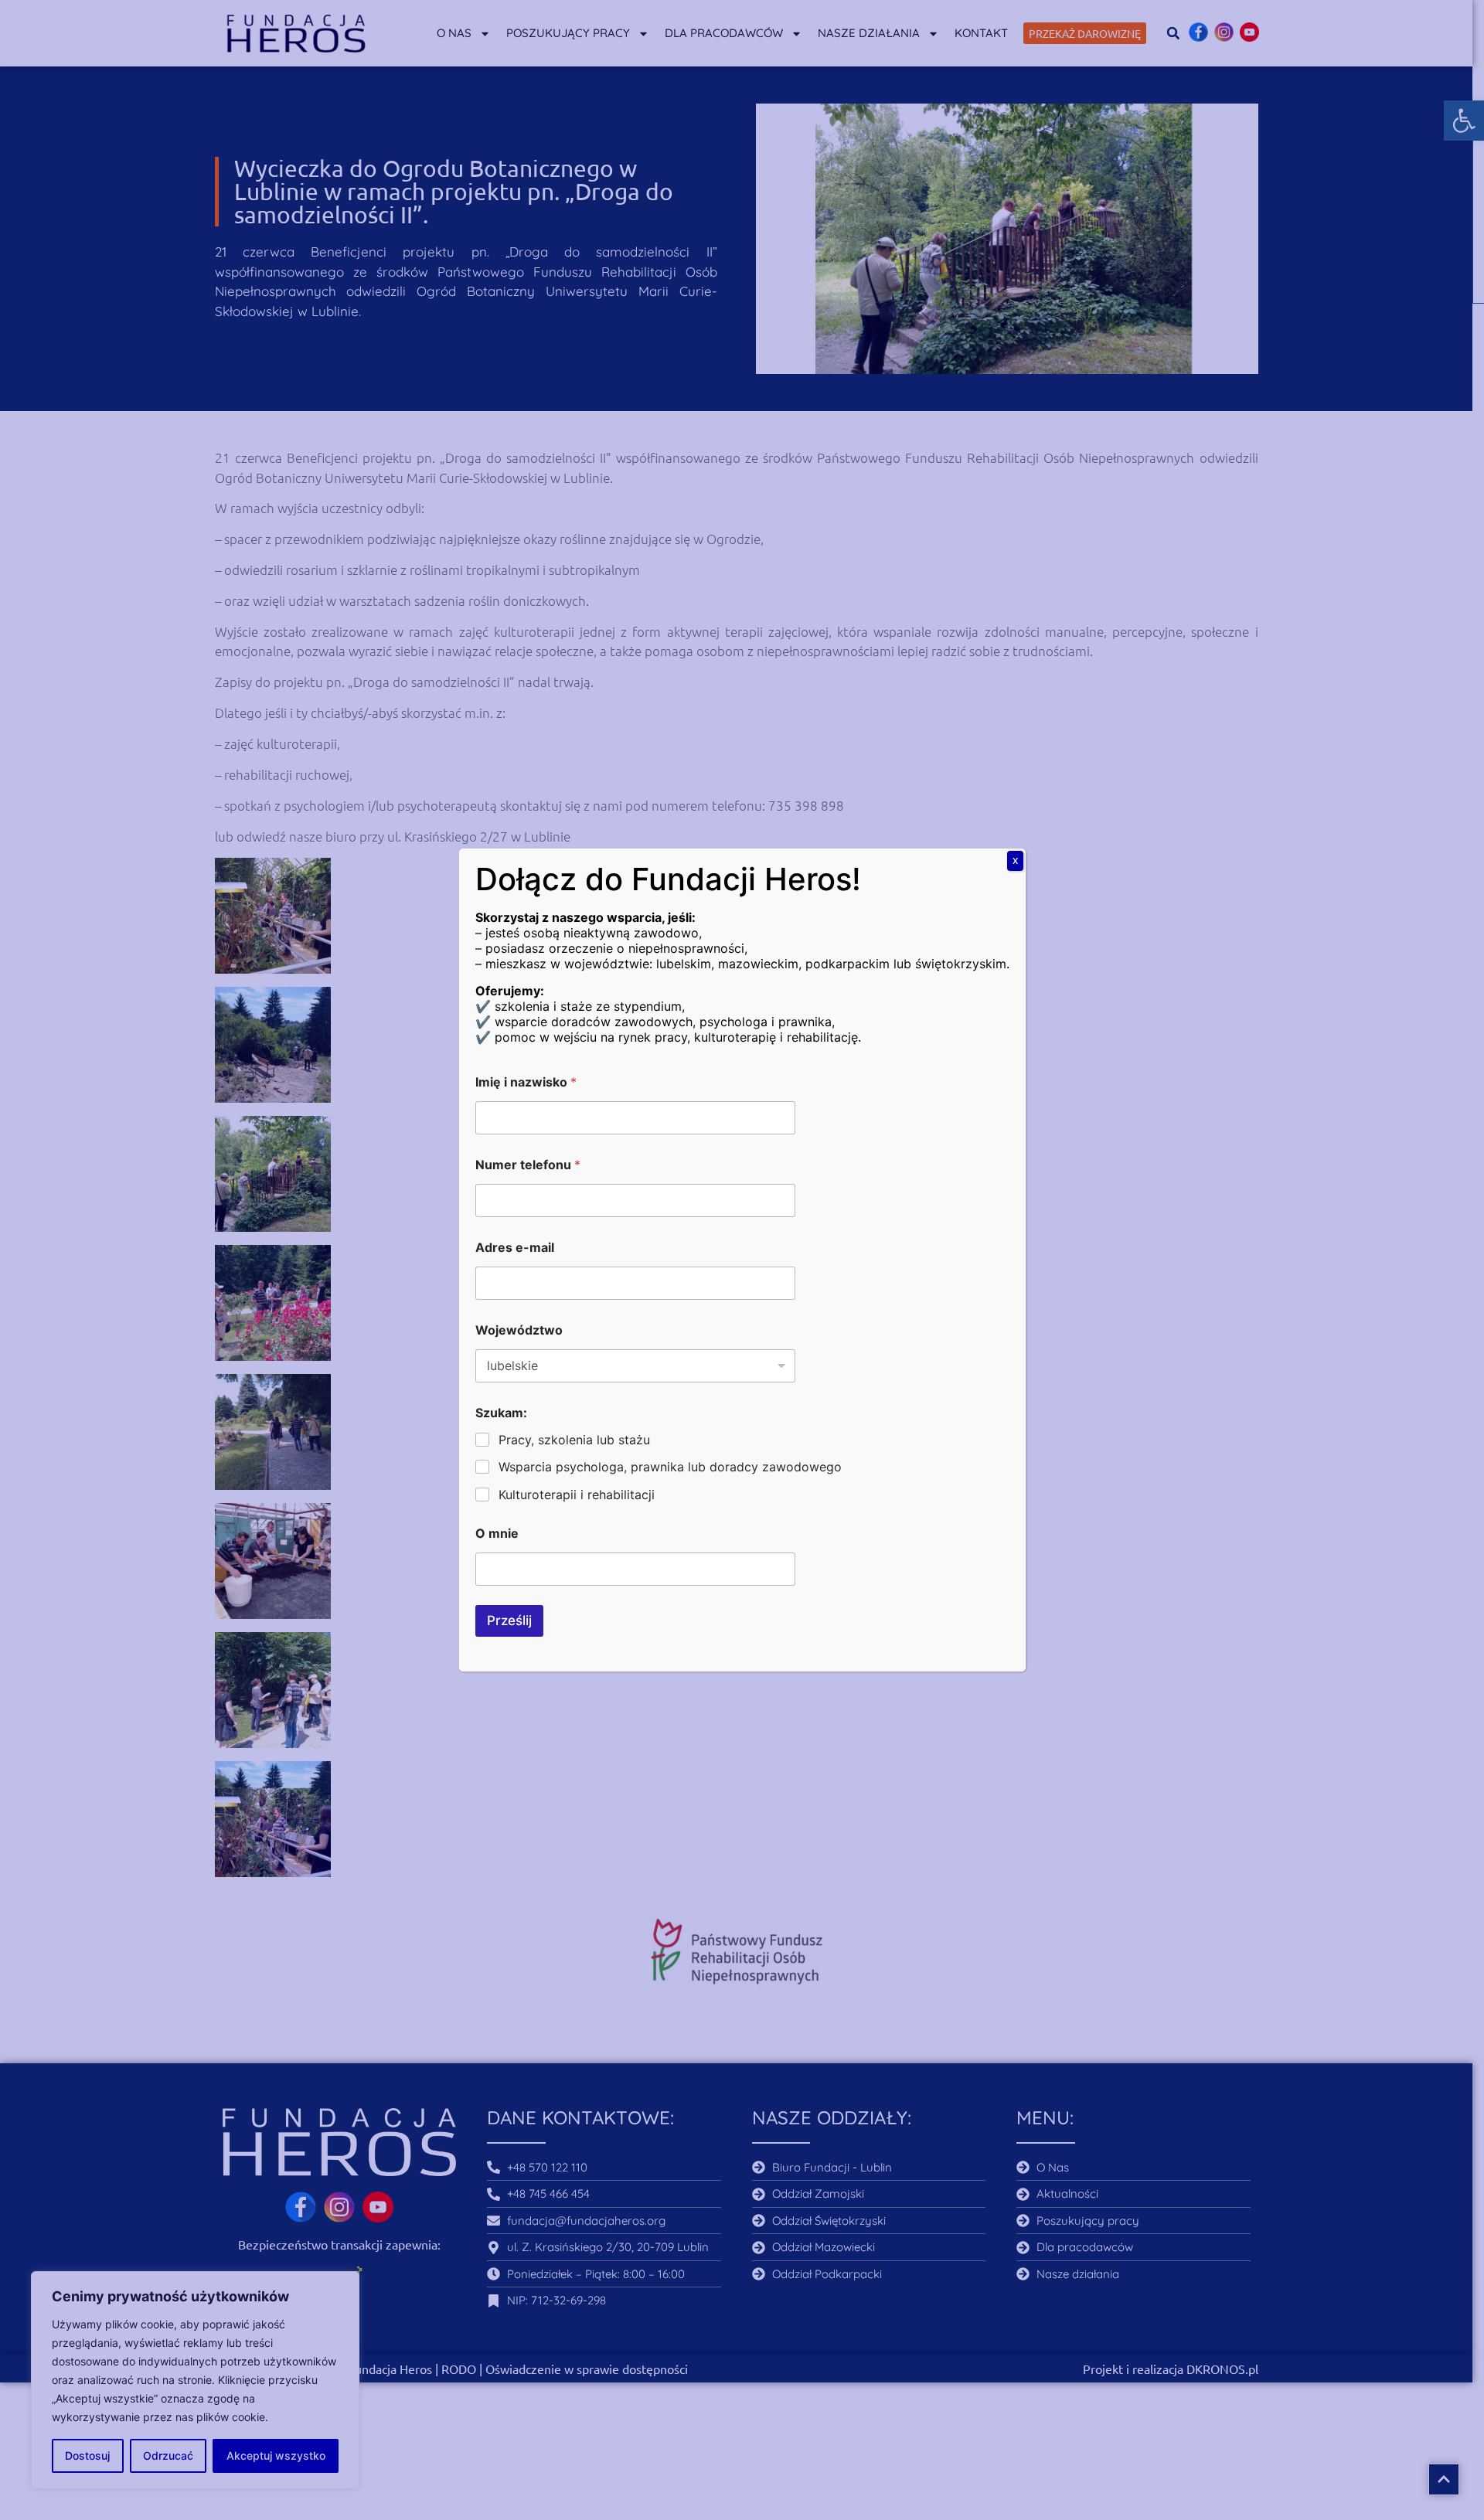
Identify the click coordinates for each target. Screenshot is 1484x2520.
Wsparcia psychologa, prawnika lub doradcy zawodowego (670, 1467)
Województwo (519, 1330)
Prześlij (509, 1620)
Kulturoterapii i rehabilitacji (577, 1495)
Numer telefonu (528, 1165)
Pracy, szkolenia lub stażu (574, 1440)
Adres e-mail (515, 1248)
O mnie (497, 1534)
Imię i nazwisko (526, 1082)
